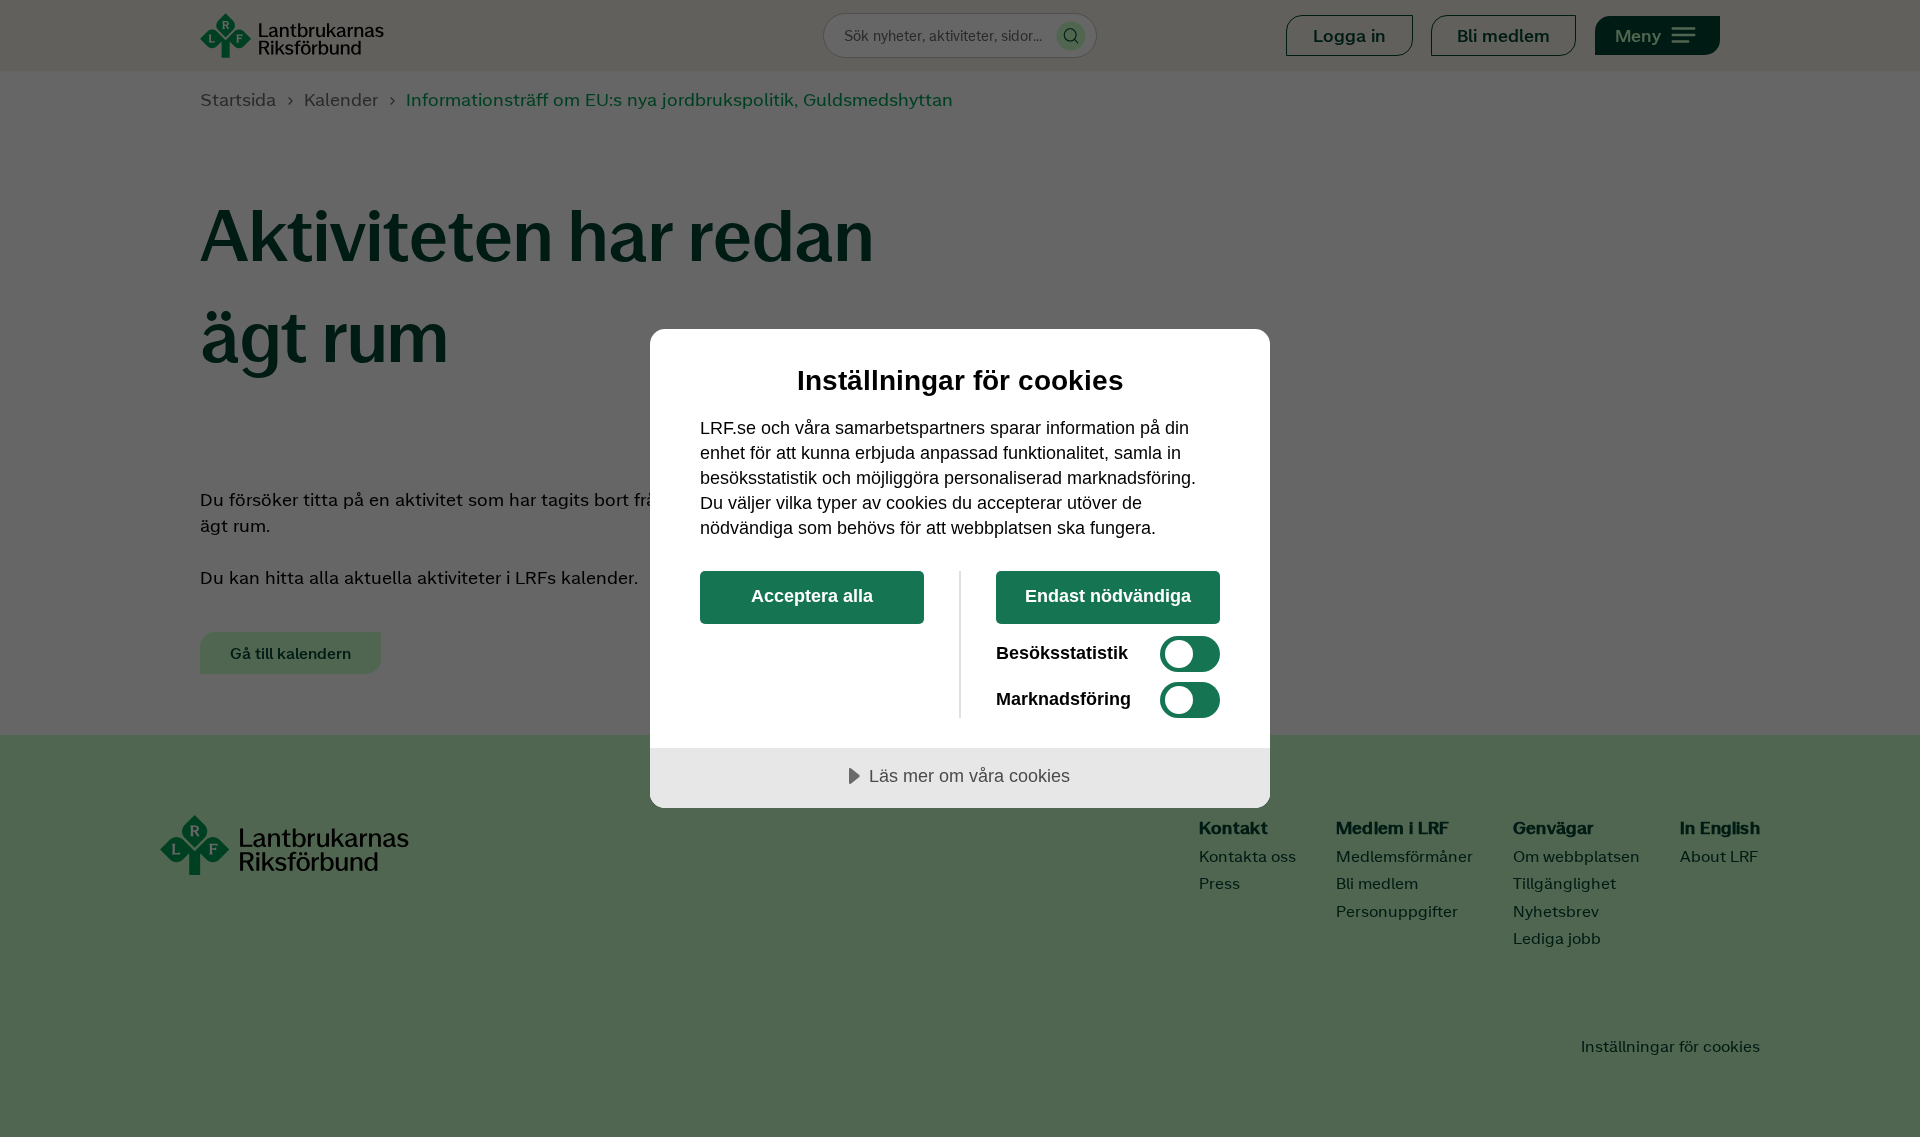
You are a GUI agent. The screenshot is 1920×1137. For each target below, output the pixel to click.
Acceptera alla (812, 596)
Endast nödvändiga (1108, 596)
